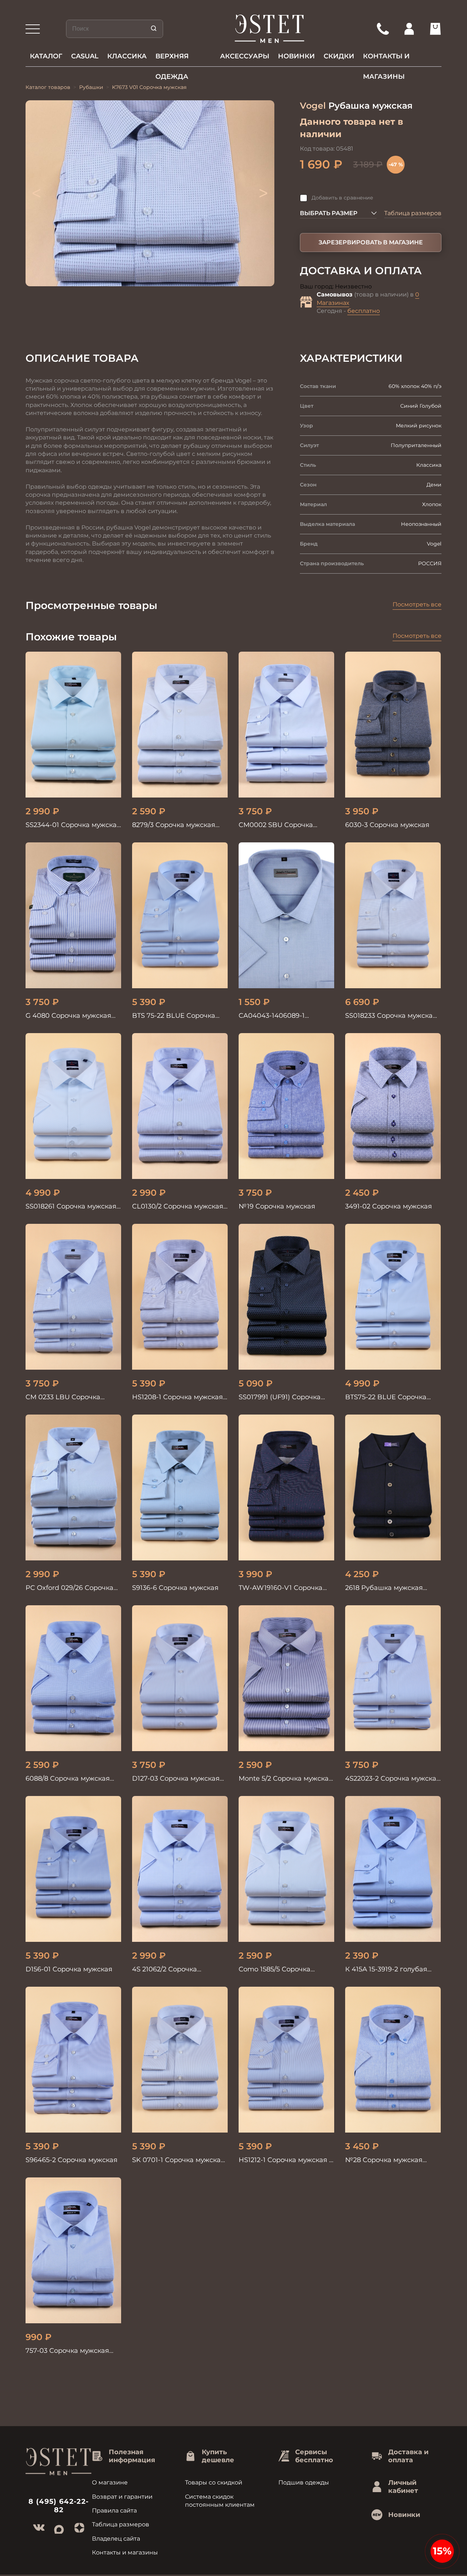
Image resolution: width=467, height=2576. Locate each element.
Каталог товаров (48, 87)
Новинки (296, 56)
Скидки (339, 56)
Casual (85, 56)
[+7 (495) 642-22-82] (383, 29)
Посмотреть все (417, 604)
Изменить (387, 287)
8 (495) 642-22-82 (59, 2506)
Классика (127, 56)
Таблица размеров (413, 213)
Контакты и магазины (386, 59)
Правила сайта (114, 2511)
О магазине (110, 2482)
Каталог (46, 56)
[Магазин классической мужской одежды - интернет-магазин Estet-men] (270, 29)
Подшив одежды (304, 2482)
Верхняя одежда (172, 59)
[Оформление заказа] (435, 29)
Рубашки (91, 87)
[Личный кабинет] (409, 29)
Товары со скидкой (214, 2482)
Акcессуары (245, 56)
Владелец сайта (116, 2539)
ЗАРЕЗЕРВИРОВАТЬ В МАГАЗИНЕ (371, 242)
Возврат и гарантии (122, 2497)
